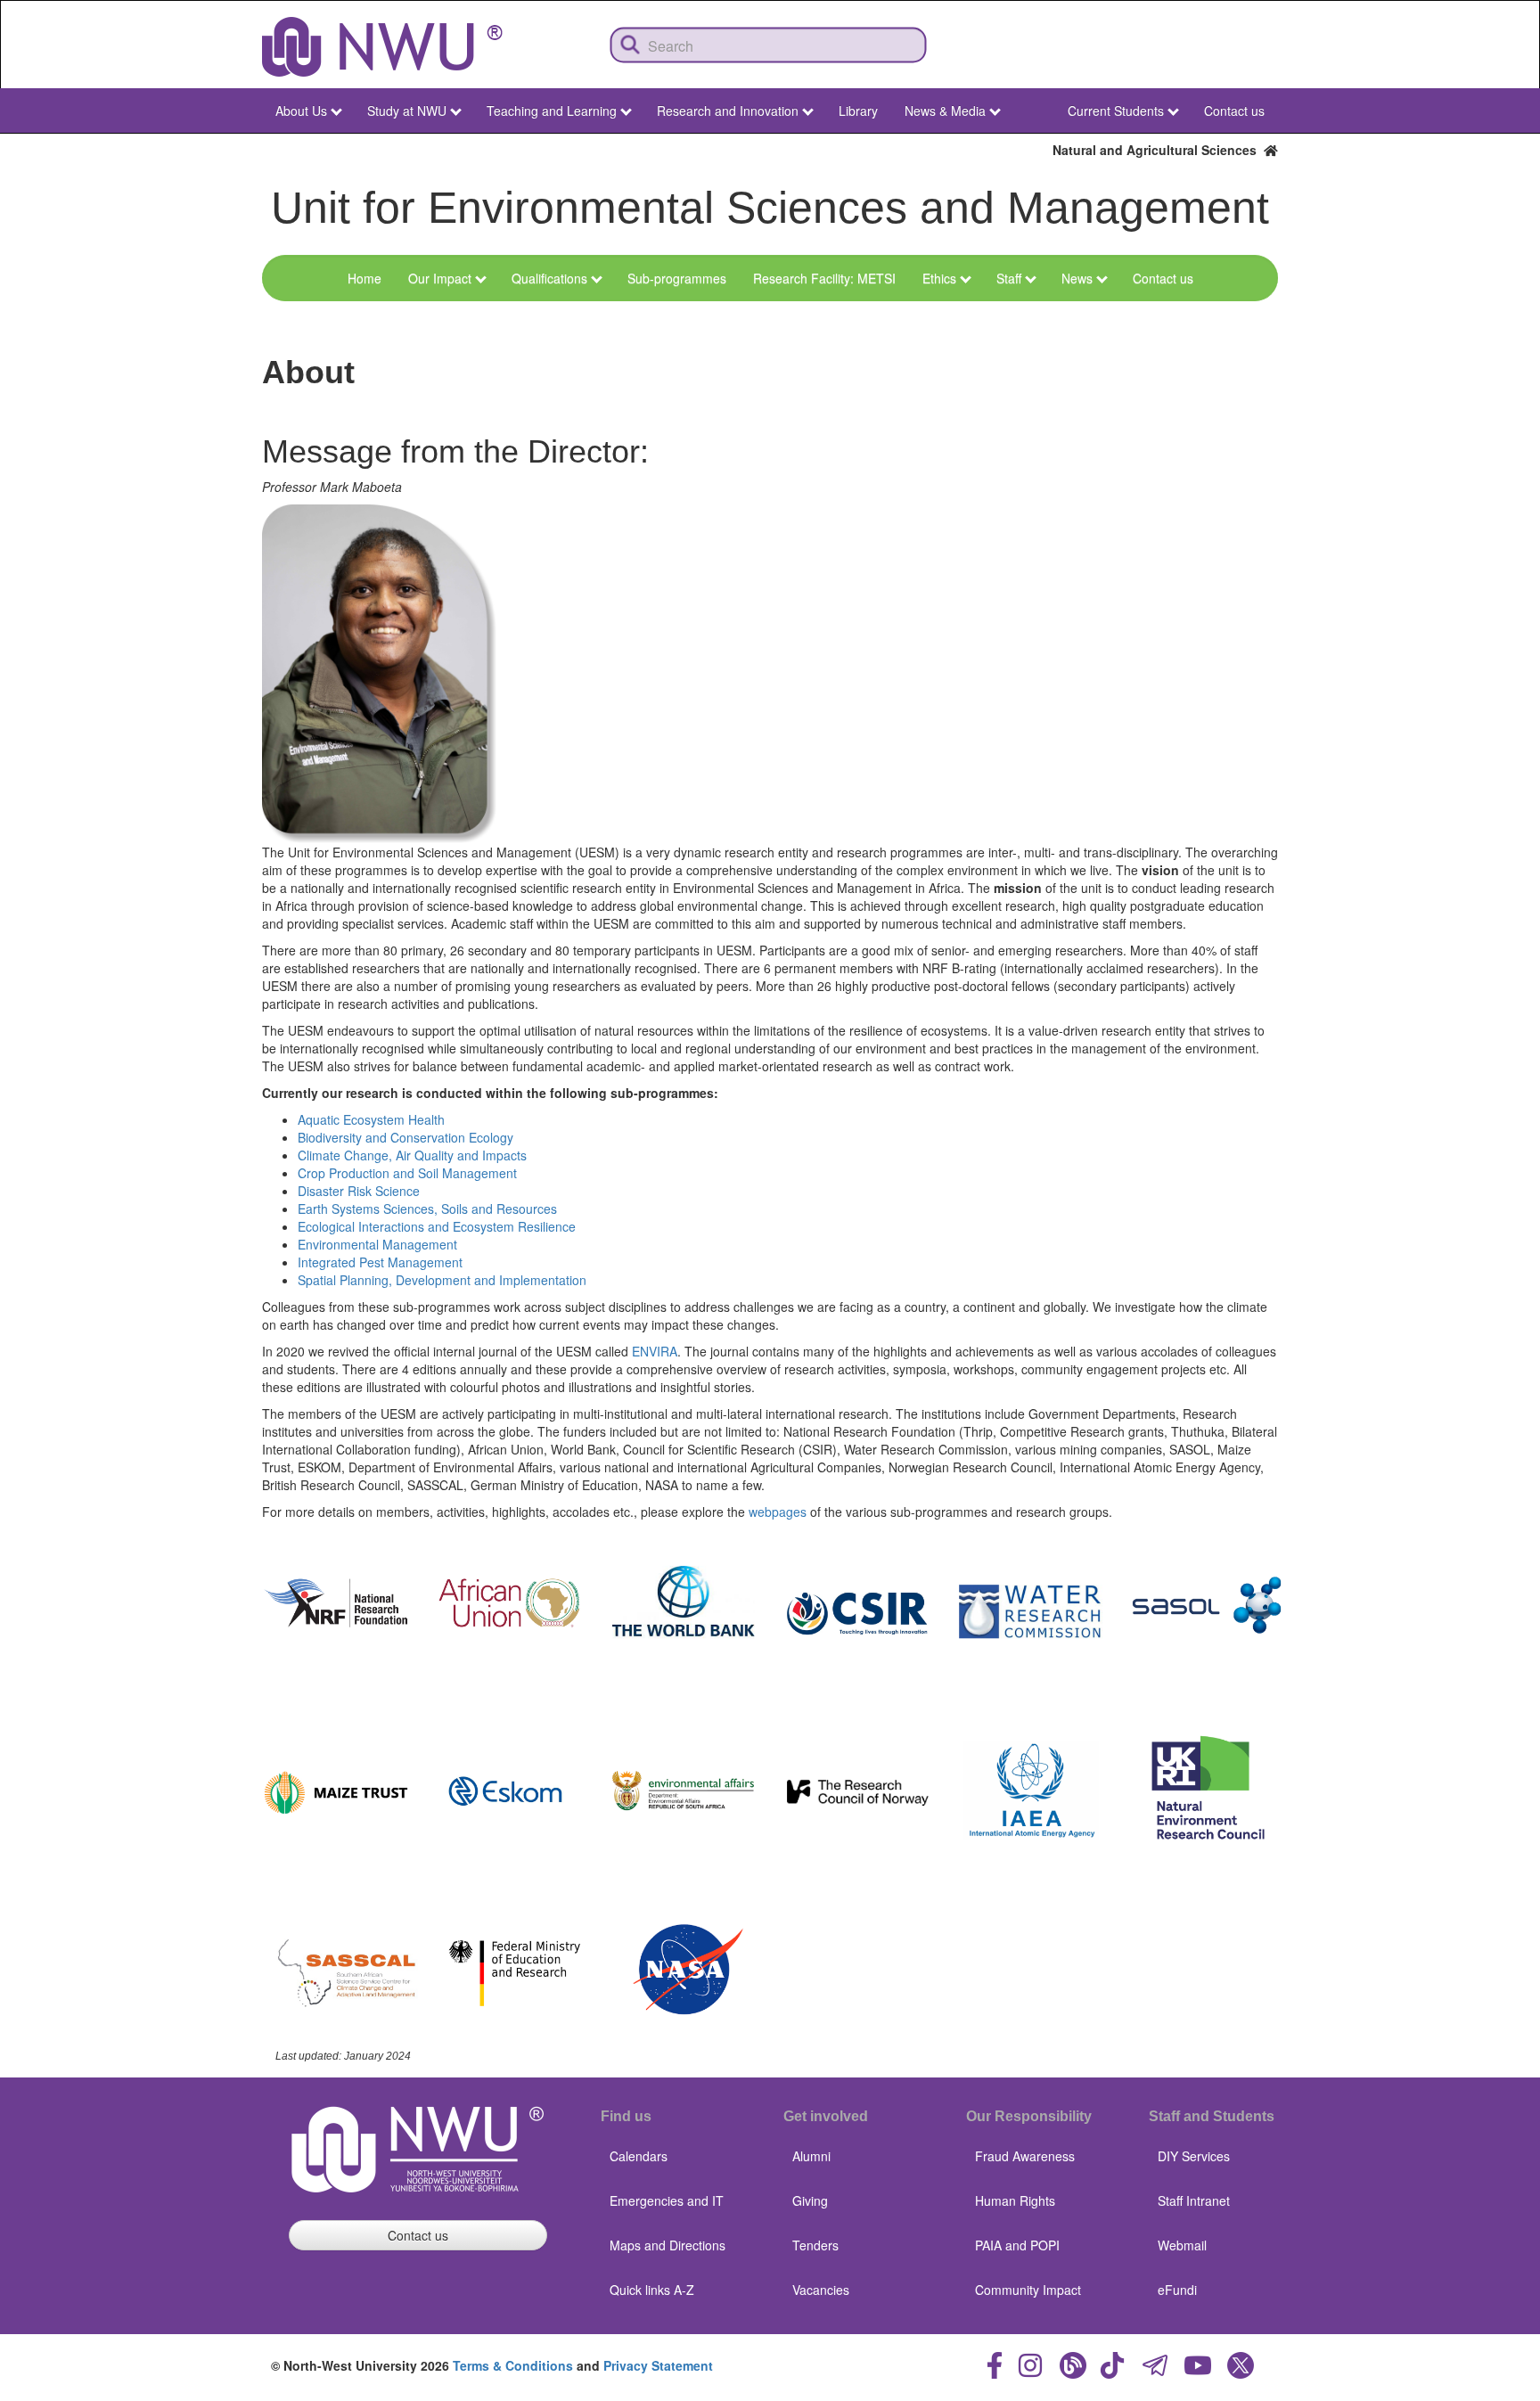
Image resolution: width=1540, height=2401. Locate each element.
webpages (778, 1512)
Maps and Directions (668, 2245)
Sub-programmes (677, 278)
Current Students (1116, 111)
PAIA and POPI (1017, 2245)
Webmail (1182, 2245)
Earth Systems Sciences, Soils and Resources (427, 1209)
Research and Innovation (728, 111)
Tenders (815, 2245)
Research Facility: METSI (824, 278)
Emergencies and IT (667, 2200)
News (1077, 278)
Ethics (939, 278)
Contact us (1234, 111)
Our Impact (440, 278)
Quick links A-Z (652, 2290)
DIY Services (1194, 2156)
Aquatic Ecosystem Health (371, 1119)
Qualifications (549, 278)
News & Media (945, 111)
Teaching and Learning (552, 111)
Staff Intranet (1194, 2200)
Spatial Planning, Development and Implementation (442, 1280)
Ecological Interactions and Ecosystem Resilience (437, 1226)
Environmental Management (377, 1244)
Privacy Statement (658, 2365)
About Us (301, 111)
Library (858, 111)
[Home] (382, 47)
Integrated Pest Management (380, 1262)
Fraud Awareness (1025, 2156)
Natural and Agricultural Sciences (1158, 150)
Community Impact (1028, 2290)
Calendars (639, 2156)
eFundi (1177, 2290)
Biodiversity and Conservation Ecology (405, 1137)
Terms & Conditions (513, 2365)
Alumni (811, 2156)
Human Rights (1015, 2200)
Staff (1009, 278)
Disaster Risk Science (359, 1191)
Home (365, 278)
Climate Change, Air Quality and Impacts (412, 1155)
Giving (810, 2200)
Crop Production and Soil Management (407, 1173)
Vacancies (821, 2290)
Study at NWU (407, 111)
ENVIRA (655, 1351)
